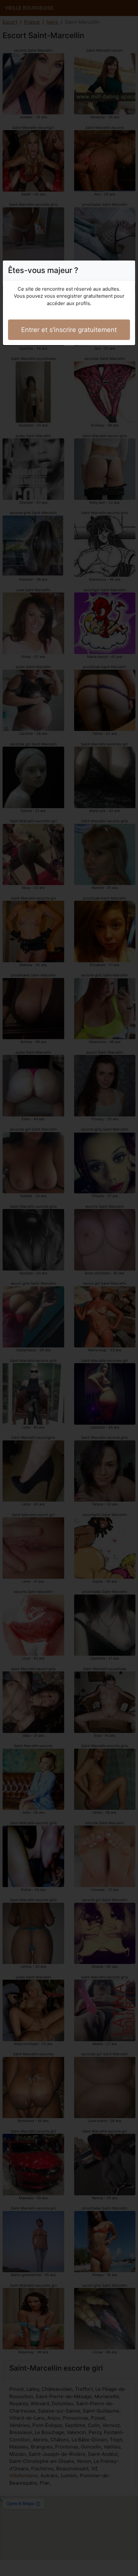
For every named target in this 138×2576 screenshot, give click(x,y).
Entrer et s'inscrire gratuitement (69, 330)
